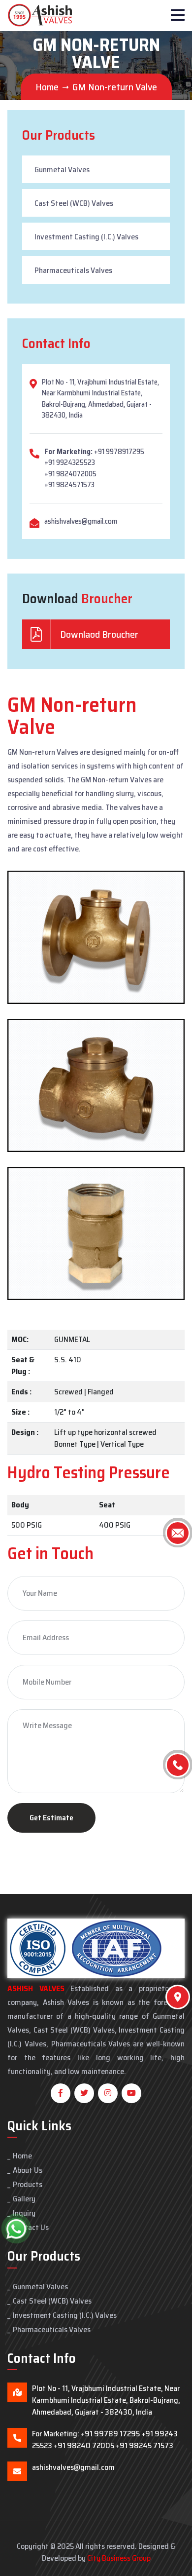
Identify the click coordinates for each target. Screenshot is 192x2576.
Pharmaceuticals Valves (73, 270)
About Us (28, 2170)
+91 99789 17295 (110, 2434)
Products (28, 2184)
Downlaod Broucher (98, 634)
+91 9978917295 (119, 452)
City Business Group (119, 2558)
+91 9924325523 (70, 462)
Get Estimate (51, 1818)
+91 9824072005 (70, 474)
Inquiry (24, 2213)
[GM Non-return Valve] (96, 937)
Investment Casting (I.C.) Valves (86, 237)
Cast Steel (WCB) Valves (74, 203)
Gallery (24, 2199)
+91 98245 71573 (144, 2445)
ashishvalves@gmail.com (81, 521)
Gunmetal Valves (62, 170)
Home (47, 87)
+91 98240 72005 (84, 2445)
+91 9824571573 (69, 485)
